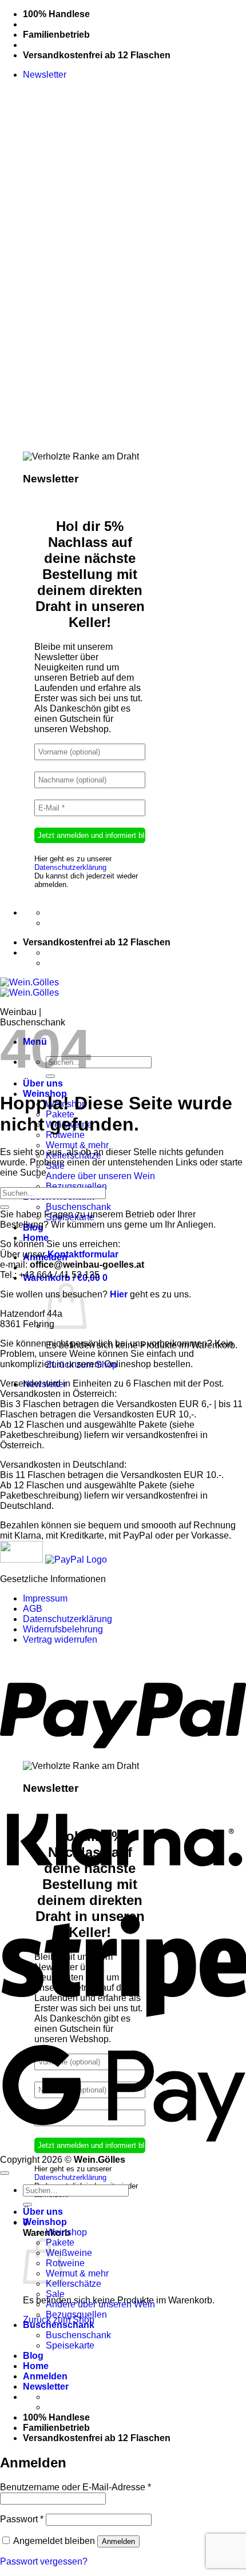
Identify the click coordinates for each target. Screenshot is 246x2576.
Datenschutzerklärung (70, 867)
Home (36, 1238)
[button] (45, 75)
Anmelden (118, 2541)
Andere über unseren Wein (100, 1176)
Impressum (45, 1598)
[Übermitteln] (5, 1207)
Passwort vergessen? (44, 2561)
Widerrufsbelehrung (63, 1629)
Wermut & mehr (77, 1145)
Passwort (22, 2519)
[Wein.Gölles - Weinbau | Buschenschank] (29, 987)
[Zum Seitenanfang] (5, 2173)
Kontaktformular (83, 1254)
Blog (33, 2356)
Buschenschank (78, 1207)
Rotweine (65, 1135)
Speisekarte (70, 2345)
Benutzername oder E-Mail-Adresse (76, 2487)
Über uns (43, 1083)
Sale (55, 2294)
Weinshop (45, 2222)
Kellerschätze (74, 2284)
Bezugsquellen (76, 1186)
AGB (33, 1609)
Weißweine (69, 2253)
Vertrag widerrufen (60, 1640)
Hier (119, 1294)
